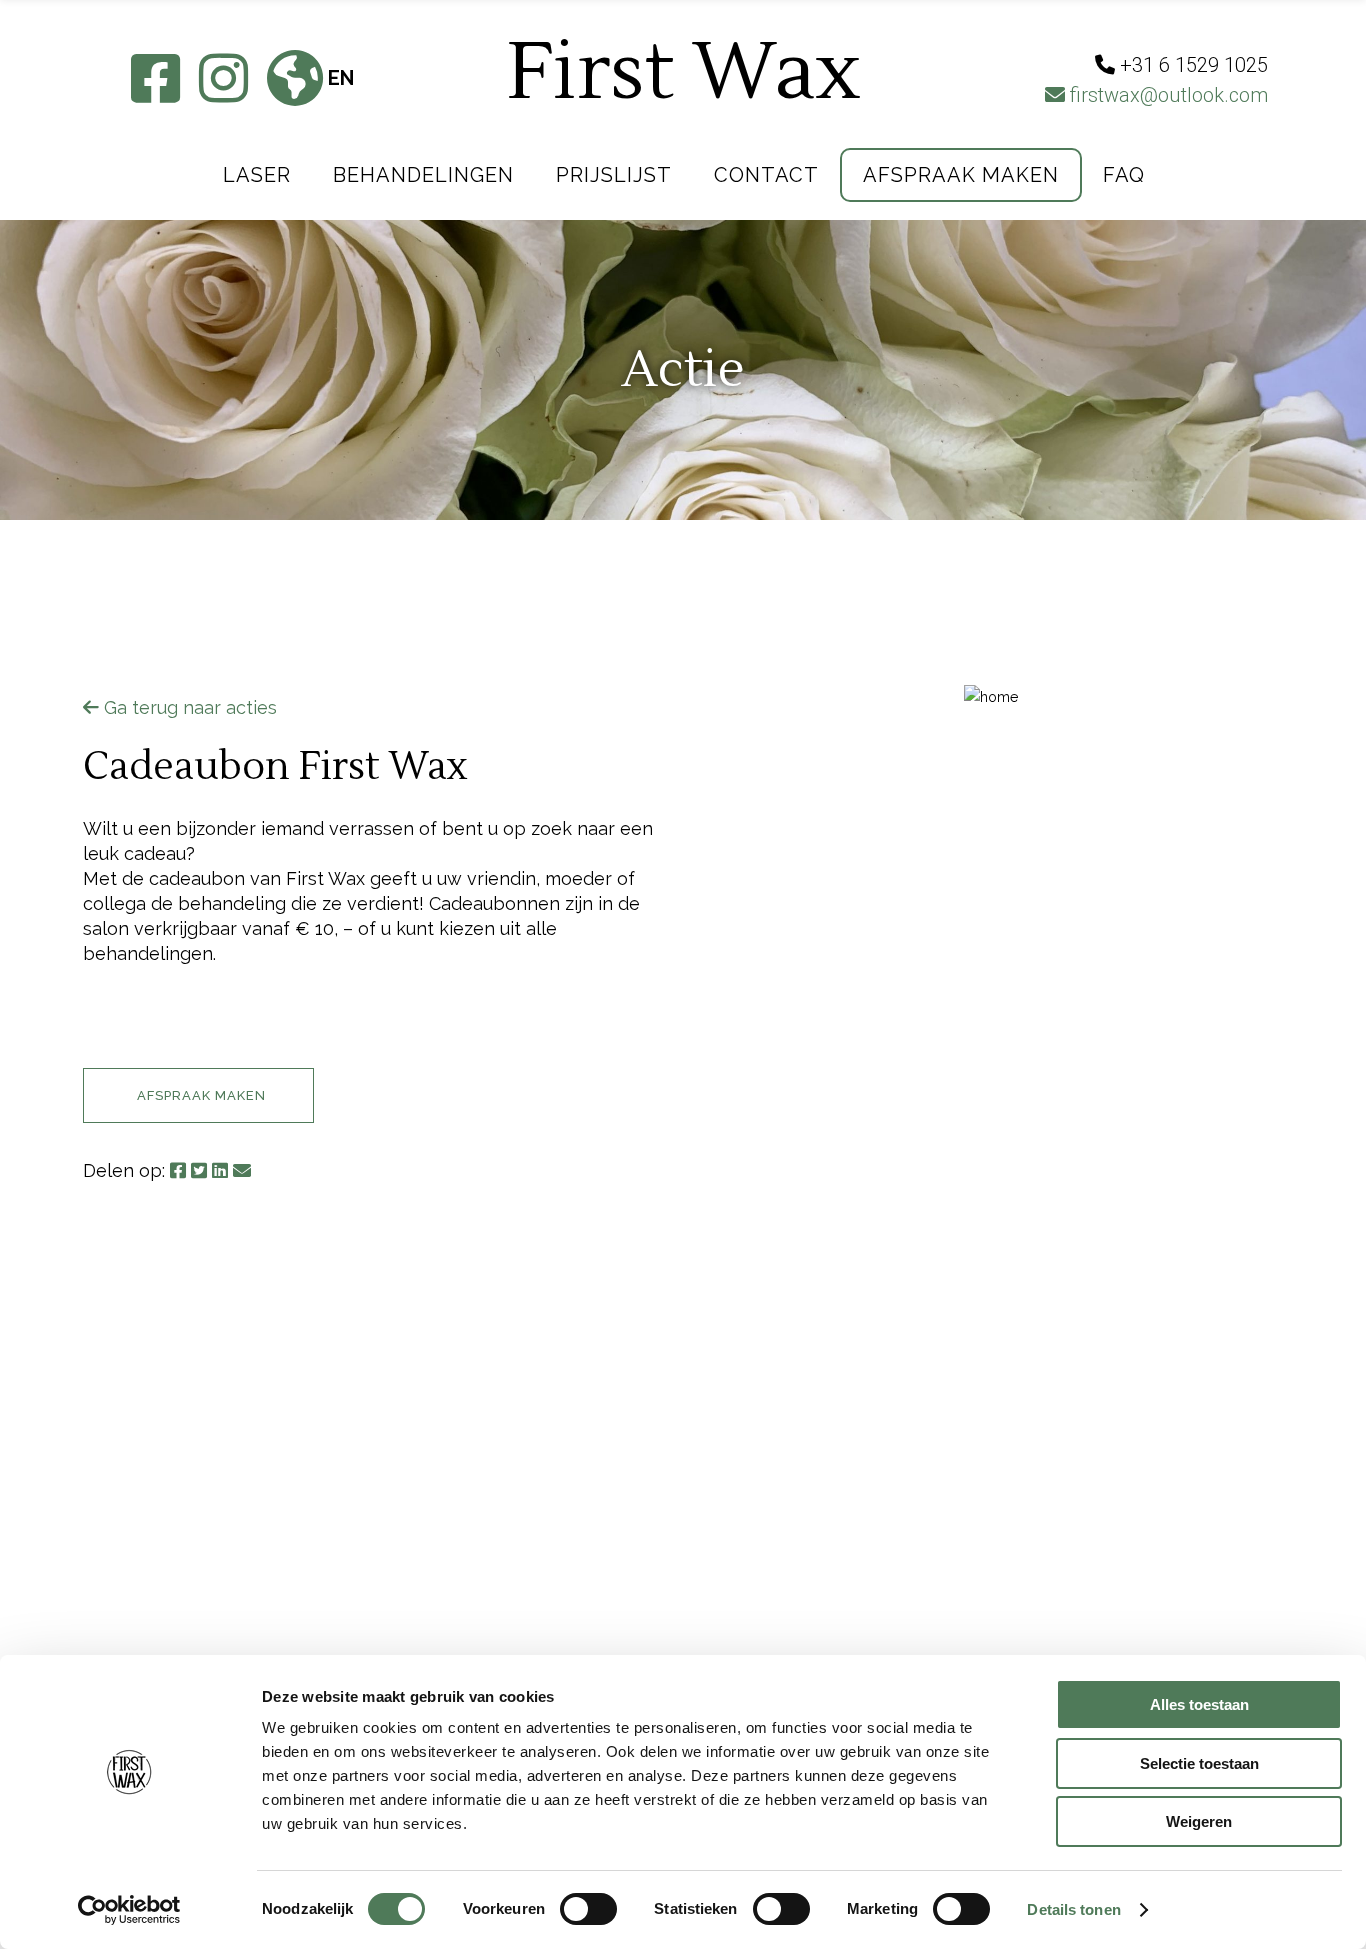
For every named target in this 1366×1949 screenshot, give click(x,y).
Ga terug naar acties (188, 707)
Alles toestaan (1199, 1704)
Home (259, 1515)
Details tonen (1073, 1909)
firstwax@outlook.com (1166, 95)
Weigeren (1199, 1821)
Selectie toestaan (1199, 1763)
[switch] (588, 1909)
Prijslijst (280, 1585)
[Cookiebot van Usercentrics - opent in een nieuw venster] (129, 1910)
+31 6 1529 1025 (600, 1576)
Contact (275, 1620)
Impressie (279, 1550)
